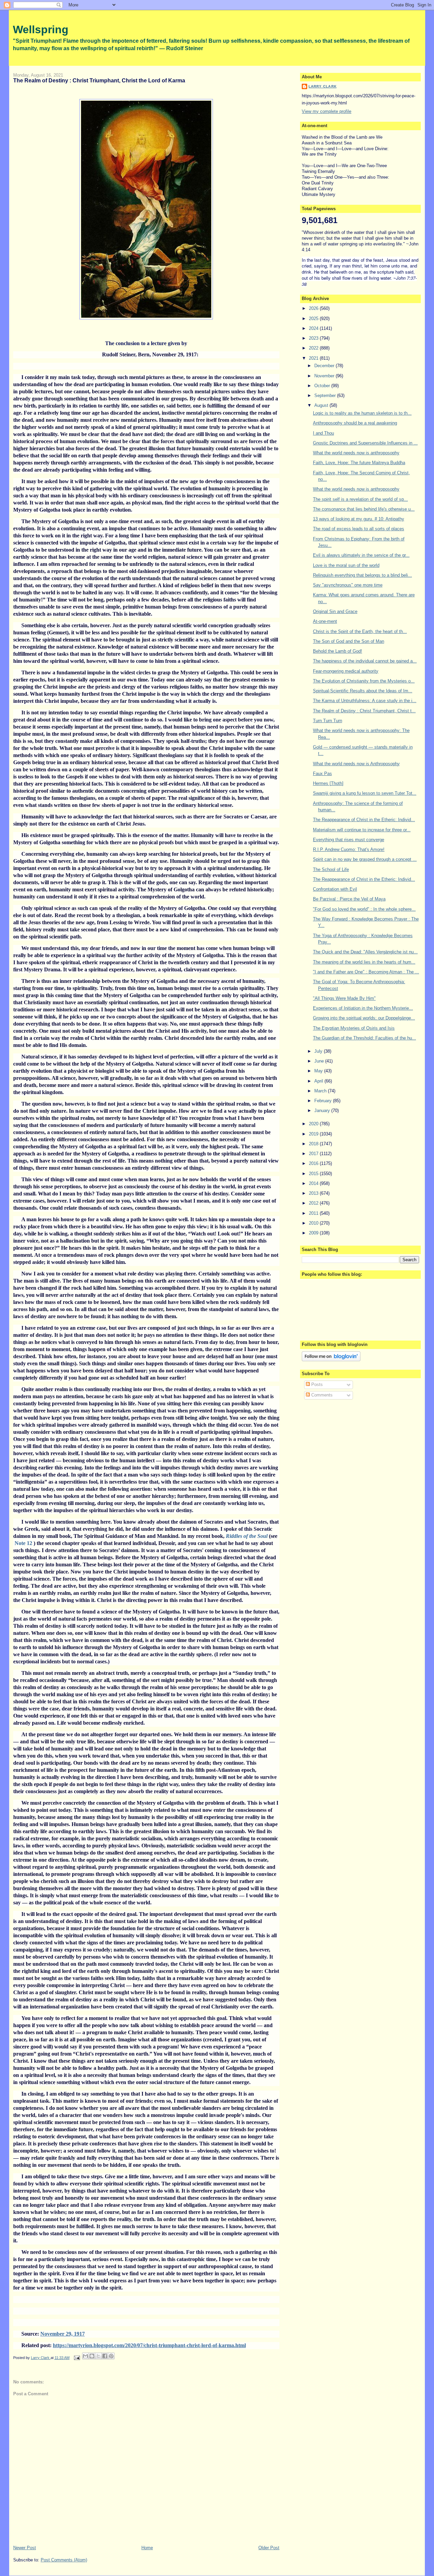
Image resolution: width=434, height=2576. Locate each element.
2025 (314, 319)
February (324, 1101)
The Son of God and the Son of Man (349, 641)
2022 (314, 348)
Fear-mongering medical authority (346, 671)
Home (147, 2548)
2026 (314, 308)
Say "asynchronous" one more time (348, 585)
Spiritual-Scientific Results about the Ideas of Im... (363, 691)
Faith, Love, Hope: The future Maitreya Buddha (359, 463)
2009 (314, 1233)
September (326, 395)
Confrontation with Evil (335, 889)
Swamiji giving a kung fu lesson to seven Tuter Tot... (365, 793)
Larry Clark (322, 86)
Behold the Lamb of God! (338, 651)
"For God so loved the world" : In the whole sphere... (364, 909)
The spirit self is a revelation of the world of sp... (360, 499)
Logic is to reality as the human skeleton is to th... (362, 413)
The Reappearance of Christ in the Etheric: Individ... (364, 820)
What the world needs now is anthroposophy (356, 453)
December (325, 366)
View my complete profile (327, 111)
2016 (314, 1163)
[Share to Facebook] (105, 2356)
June (320, 1061)
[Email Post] (76, 2358)
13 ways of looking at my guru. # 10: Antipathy (359, 519)
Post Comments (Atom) (64, 2560)
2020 (314, 1124)
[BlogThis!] (92, 2356)
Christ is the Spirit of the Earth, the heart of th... (360, 631)
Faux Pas (322, 774)
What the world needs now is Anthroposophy (356, 764)
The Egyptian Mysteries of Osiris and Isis (354, 1028)
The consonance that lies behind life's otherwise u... (364, 509)
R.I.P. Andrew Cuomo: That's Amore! (349, 849)
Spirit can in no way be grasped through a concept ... (365, 859)
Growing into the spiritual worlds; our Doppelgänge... (364, 1018)
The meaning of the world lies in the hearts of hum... (364, 962)
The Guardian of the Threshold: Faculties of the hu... (364, 1038)
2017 (314, 1154)
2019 (314, 1134)
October (323, 386)
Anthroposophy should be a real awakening (355, 423)
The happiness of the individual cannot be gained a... (365, 661)
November (325, 376)
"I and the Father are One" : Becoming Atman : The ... (366, 972)
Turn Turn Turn (328, 721)
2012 (314, 1203)
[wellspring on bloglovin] (331, 1360)
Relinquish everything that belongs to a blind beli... (362, 575)
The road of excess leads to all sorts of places (359, 529)
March (321, 1091)
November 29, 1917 (63, 2334)
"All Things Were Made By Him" (344, 998)
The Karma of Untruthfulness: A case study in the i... (365, 701)
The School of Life (331, 869)
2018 (314, 1144)
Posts (316, 1384)
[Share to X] (98, 2356)
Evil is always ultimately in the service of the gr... (361, 555)
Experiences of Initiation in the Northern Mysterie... (363, 1008)
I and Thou (323, 433)
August (322, 405)
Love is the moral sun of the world (346, 565)
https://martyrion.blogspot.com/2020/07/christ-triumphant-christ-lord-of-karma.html (149, 2345)
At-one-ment (325, 621)
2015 (314, 1174)
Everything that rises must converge (349, 840)
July (319, 1051)
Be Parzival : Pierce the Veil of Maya (349, 899)
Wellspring (41, 29)
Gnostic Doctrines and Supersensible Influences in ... (365, 443)
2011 (314, 1213)
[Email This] (85, 2356)
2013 (314, 1193)
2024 (314, 328)
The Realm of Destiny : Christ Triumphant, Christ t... (364, 711)
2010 (314, 1223)
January (323, 1111)
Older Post (269, 2548)
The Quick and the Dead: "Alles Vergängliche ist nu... (365, 952)
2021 (314, 358)
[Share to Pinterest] (111, 2356)
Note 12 (23, 1543)
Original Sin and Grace (335, 611)
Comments (321, 1395)
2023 (314, 338)
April (319, 1081)
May (319, 1071)
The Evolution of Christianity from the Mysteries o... (364, 681)
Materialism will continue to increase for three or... (362, 830)
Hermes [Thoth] (328, 783)
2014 (314, 1183)
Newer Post (25, 2548)
